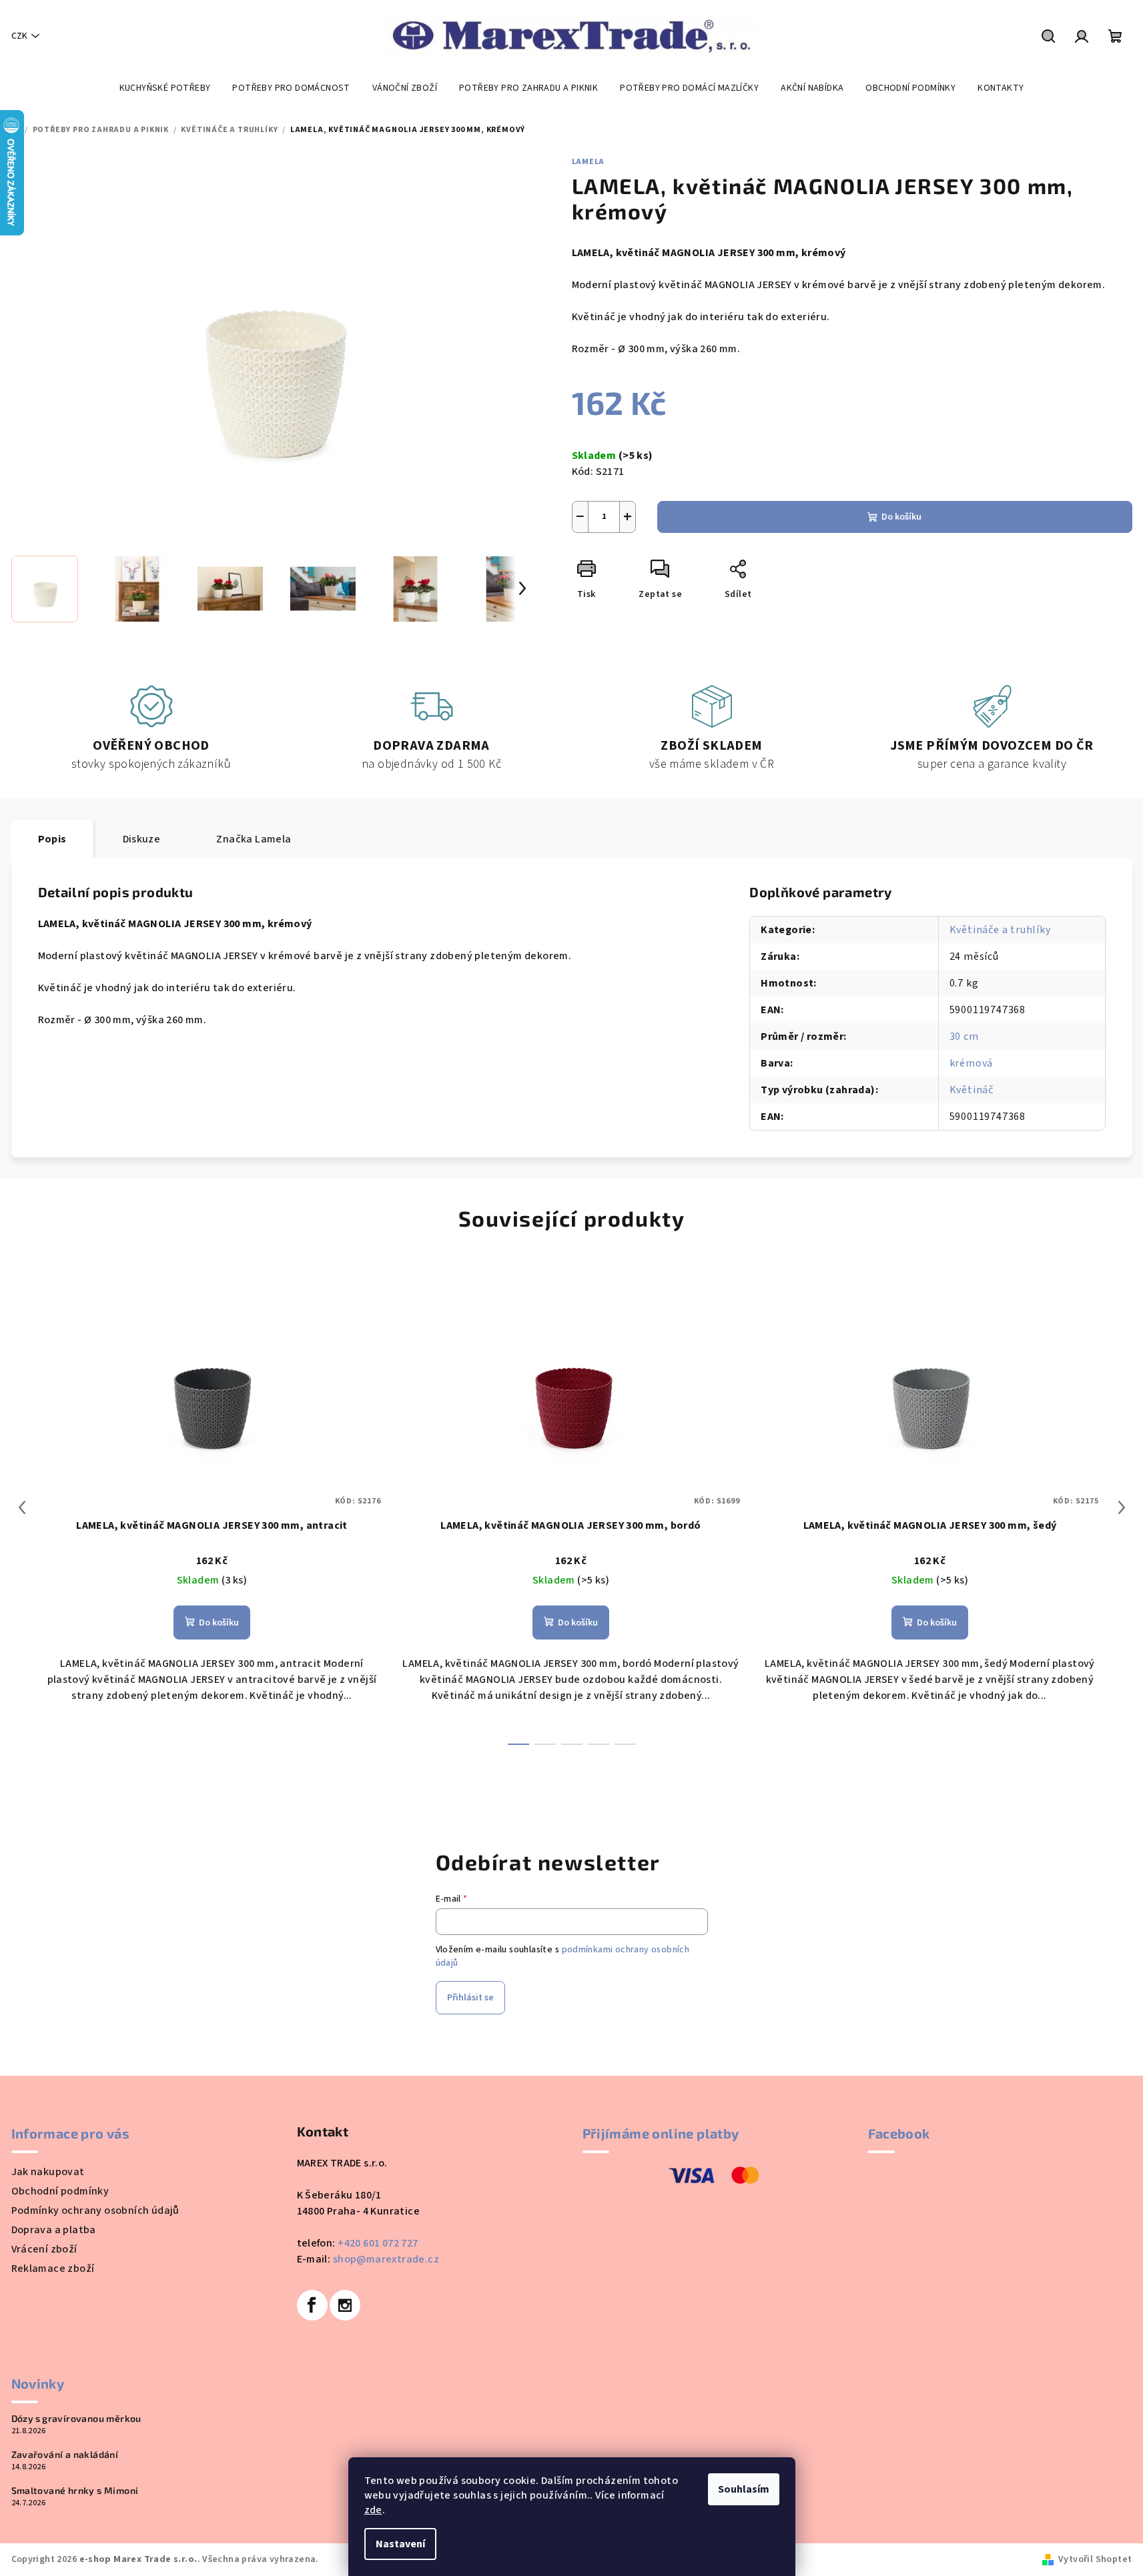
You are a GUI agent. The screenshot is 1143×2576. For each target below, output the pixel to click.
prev (22, 1507)
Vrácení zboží (44, 2249)
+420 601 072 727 (378, 2243)
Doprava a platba (54, 2230)
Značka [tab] (254, 839)
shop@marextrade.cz (386, 2259)
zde (373, 2510)
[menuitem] (165, 88)
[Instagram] (345, 2305)
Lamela (589, 162)
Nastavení (400, 2544)
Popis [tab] (52, 839)
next (1122, 1507)
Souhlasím (744, 2489)
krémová (972, 1063)
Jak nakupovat (48, 2172)
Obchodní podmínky (60, 2191)
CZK (19, 36)
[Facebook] (312, 2305)
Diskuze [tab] (142, 839)
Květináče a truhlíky (1000, 930)
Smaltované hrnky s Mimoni (75, 2491)
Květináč (972, 1090)
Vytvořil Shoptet (1095, 2559)
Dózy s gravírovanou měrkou (76, 2419)
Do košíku (901, 517)
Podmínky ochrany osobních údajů (95, 2210)
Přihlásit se (470, 1998)
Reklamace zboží (53, 2269)
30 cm (964, 1037)
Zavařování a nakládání (65, 2455)
